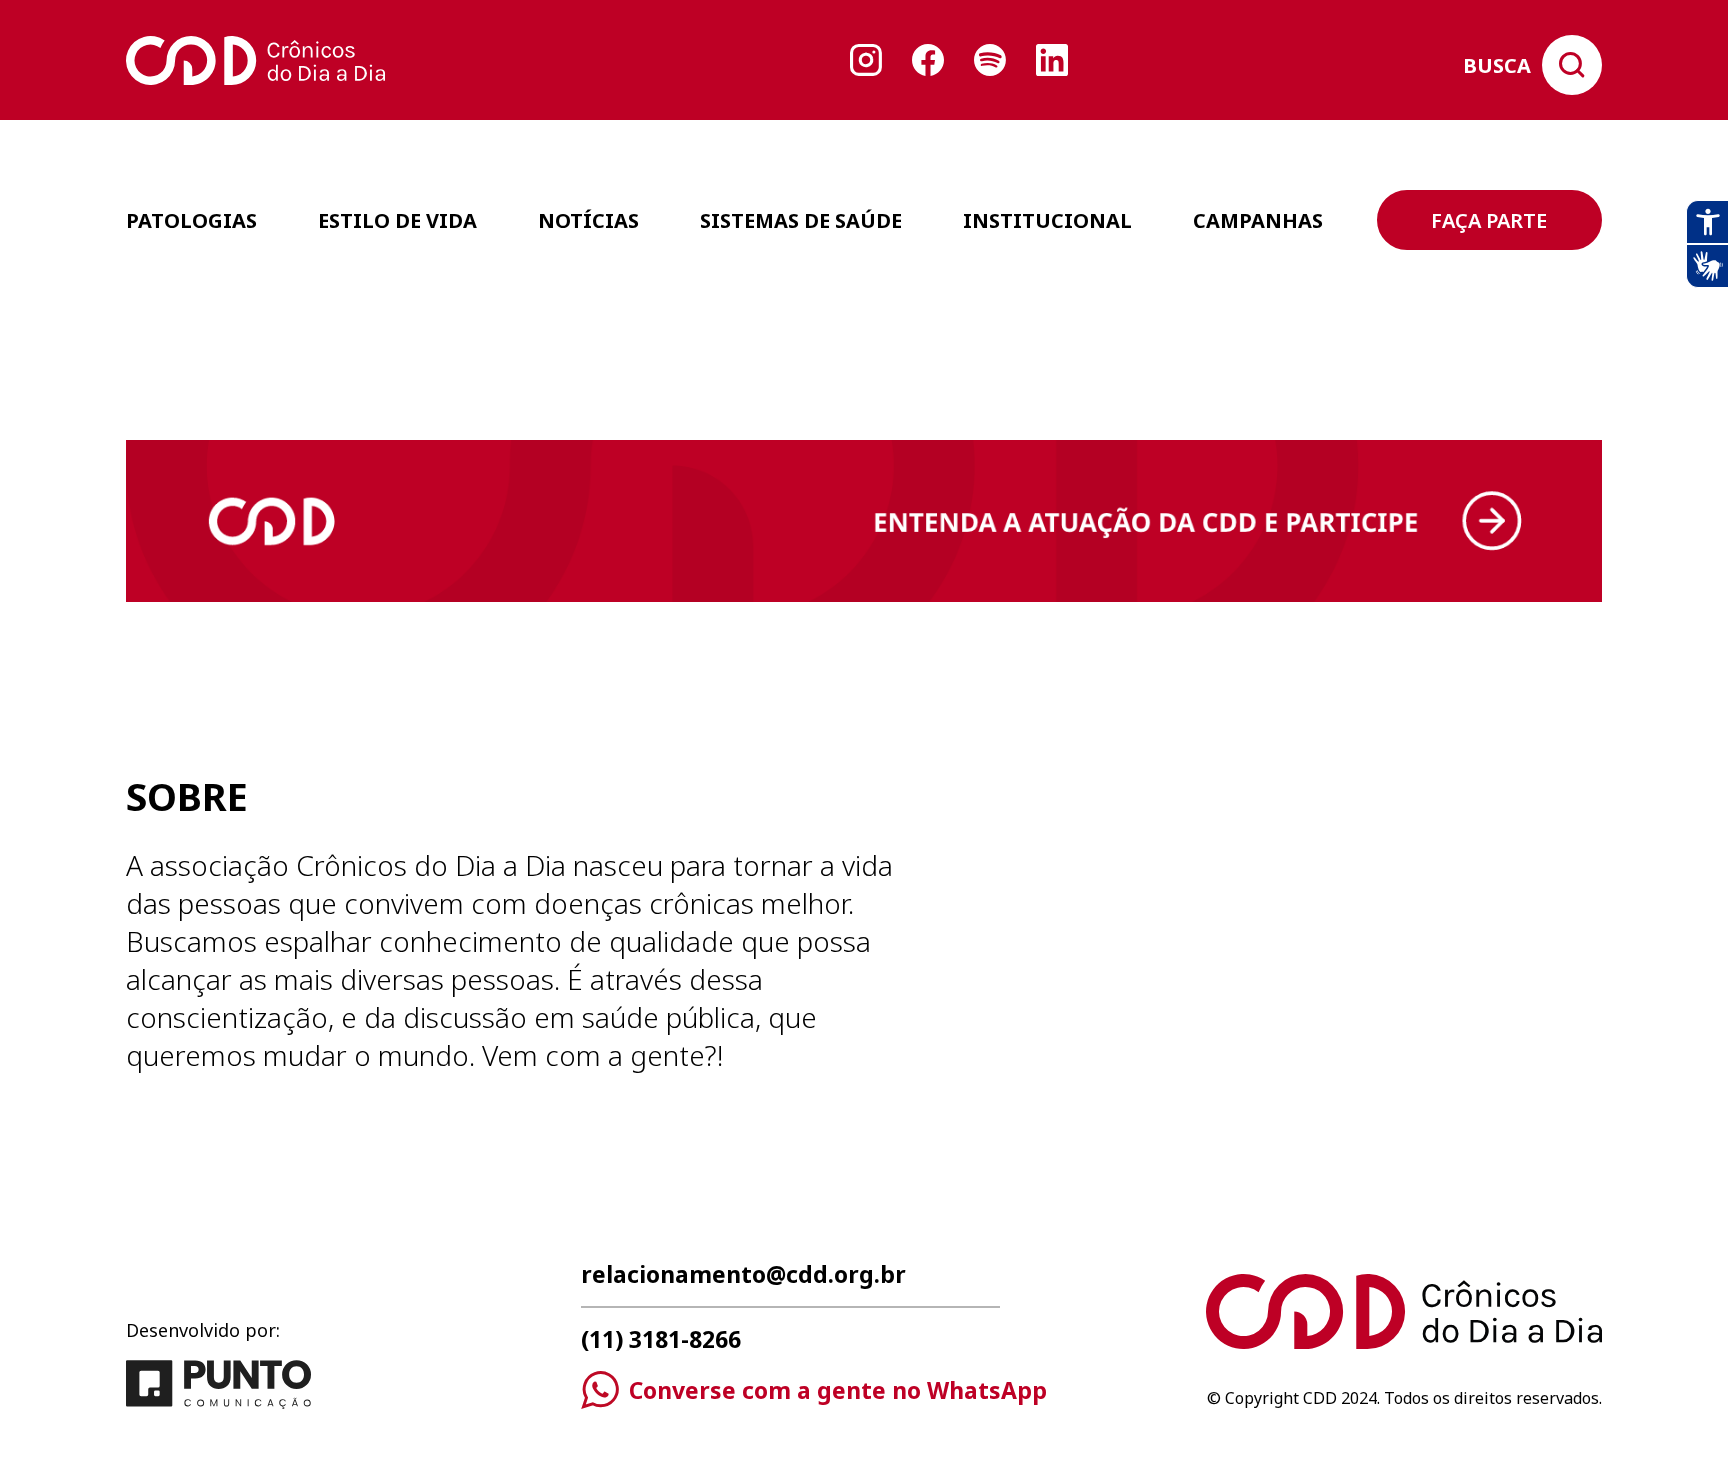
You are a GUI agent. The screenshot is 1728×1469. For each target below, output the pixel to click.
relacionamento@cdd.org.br (743, 1276)
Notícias (588, 220)
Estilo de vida (397, 220)
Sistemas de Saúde (801, 220)
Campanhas (1258, 220)
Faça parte (1489, 220)
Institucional (1047, 220)
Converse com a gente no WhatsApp (838, 1390)
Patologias (191, 220)
